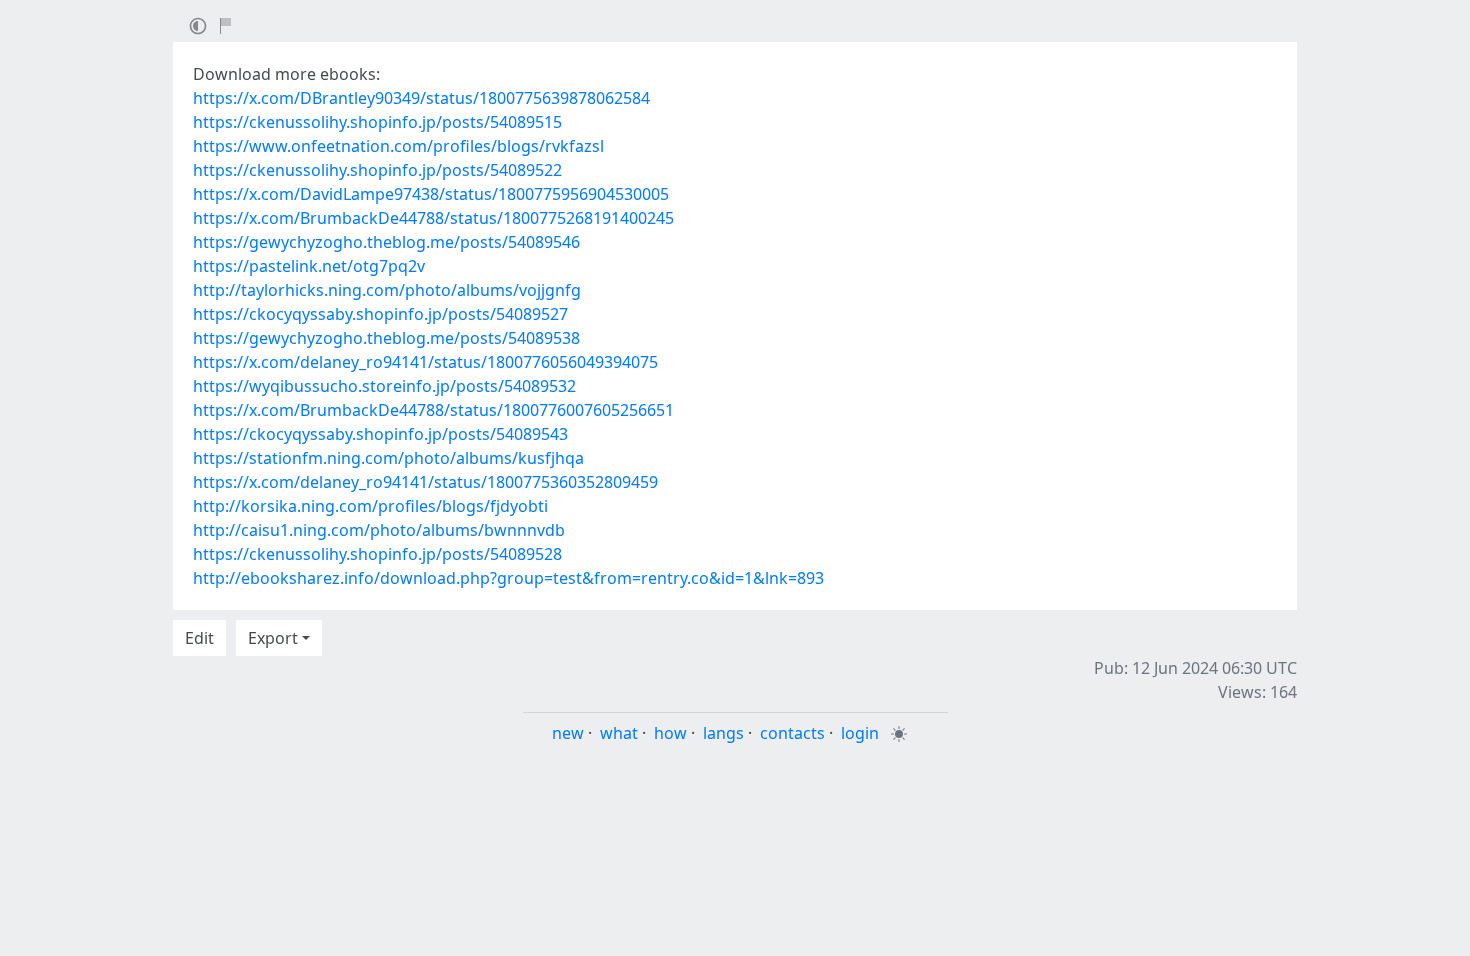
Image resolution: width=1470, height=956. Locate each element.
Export (273, 638)
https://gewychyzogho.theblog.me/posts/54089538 (386, 338)
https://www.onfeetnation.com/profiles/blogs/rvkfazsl (398, 146)
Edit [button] (199, 638)
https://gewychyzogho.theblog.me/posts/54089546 (386, 242)
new (568, 733)
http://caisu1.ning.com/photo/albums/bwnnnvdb (379, 530)
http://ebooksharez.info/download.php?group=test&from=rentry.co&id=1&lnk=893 (508, 578)
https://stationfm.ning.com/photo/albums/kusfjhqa (388, 458)
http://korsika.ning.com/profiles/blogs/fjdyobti (370, 506)
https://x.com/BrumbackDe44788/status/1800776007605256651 (433, 410)
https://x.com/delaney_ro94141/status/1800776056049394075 (425, 362)
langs (723, 733)
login (860, 733)
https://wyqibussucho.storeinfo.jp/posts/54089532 (384, 386)
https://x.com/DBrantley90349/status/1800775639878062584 (421, 98)
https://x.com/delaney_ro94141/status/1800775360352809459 (425, 482)
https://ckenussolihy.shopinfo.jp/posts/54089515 (377, 122)
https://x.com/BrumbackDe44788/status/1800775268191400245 (433, 218)
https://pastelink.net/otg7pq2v (309, 266)
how (670, 733)
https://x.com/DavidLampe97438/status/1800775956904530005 (431, 194)
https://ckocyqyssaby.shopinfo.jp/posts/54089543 (380, 434)
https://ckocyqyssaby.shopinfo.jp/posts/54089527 (380, 314)
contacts (792, 733)
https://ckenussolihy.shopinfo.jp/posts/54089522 (377, 170)
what (619, 733)
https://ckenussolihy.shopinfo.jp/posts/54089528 (377, 554)
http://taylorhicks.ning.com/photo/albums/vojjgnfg (387, 290)
